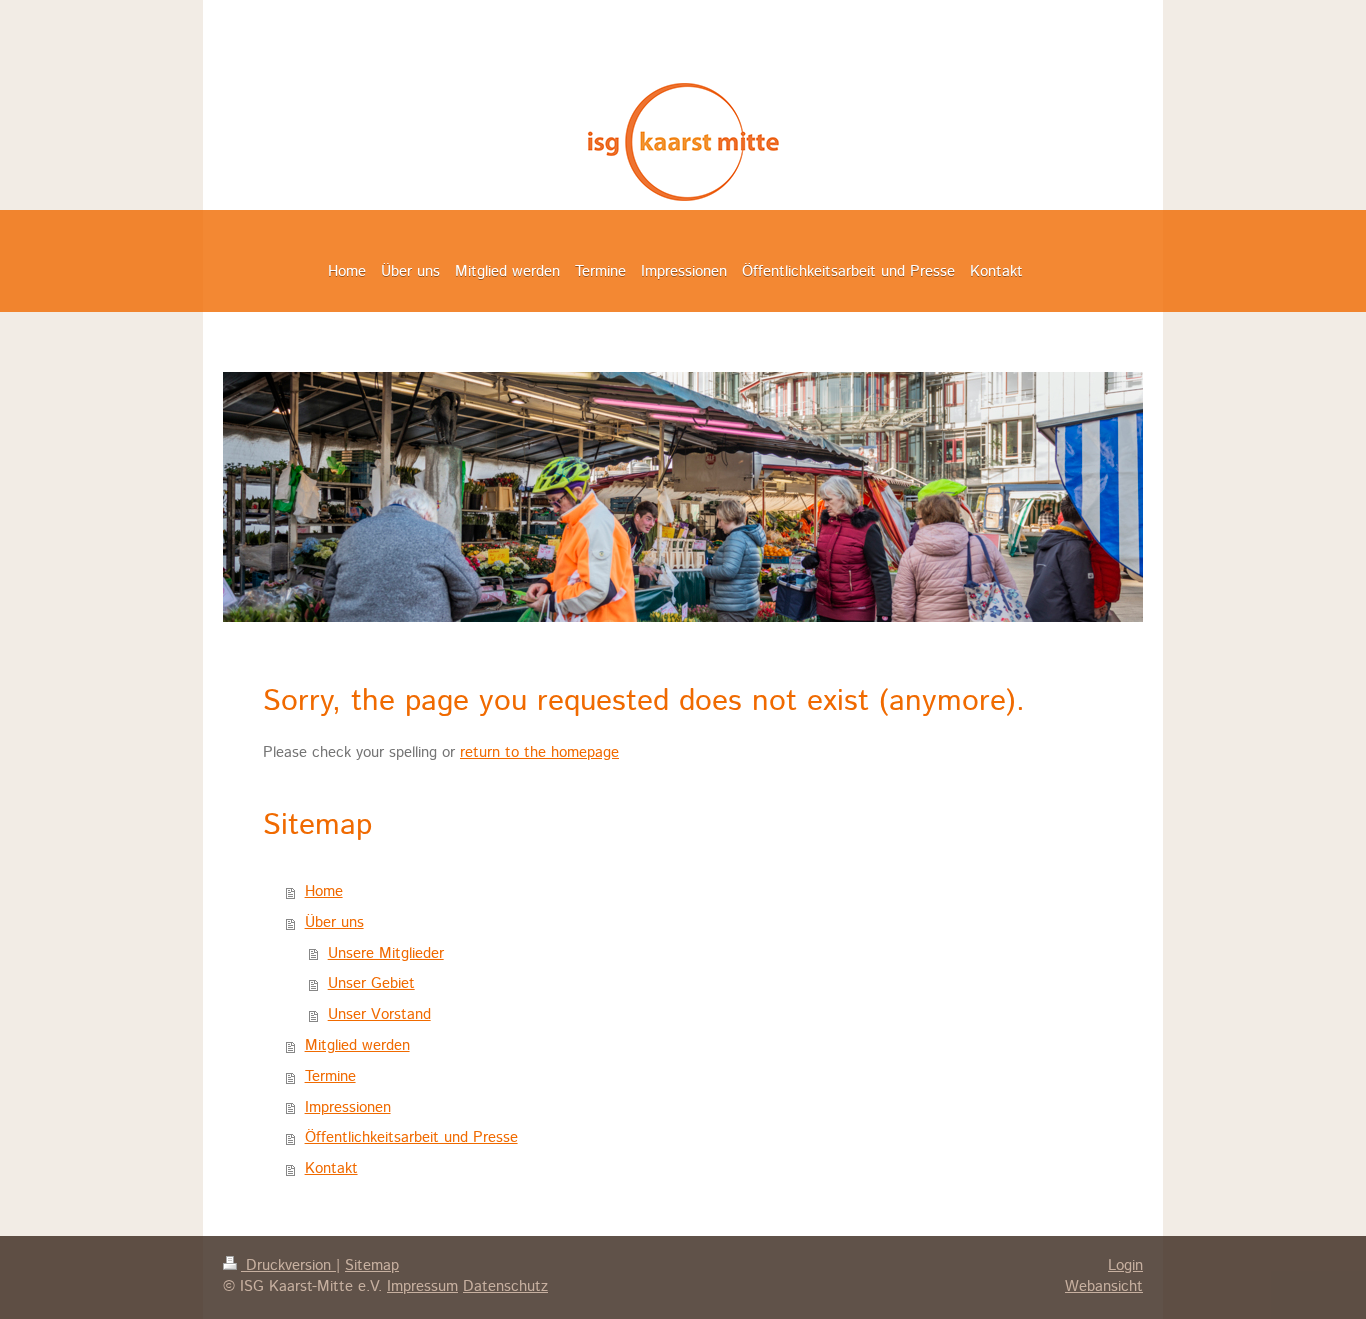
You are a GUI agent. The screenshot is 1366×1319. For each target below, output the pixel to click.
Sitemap (372, 1266)
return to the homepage (539, 753)
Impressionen (348, 1108)
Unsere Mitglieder (386, 954)
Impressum (422, 1287)
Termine (330, 1077)
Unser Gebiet (371, 984)
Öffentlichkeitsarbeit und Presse (411, 1138)
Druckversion (288, 1266)
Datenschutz (505, 1287)
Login (1125, 1266)
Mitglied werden (357, 1046)
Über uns (334, 923)
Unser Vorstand (379, 1015)
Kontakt (331, 1169)
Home (324, 892)
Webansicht (1104, 1287)
